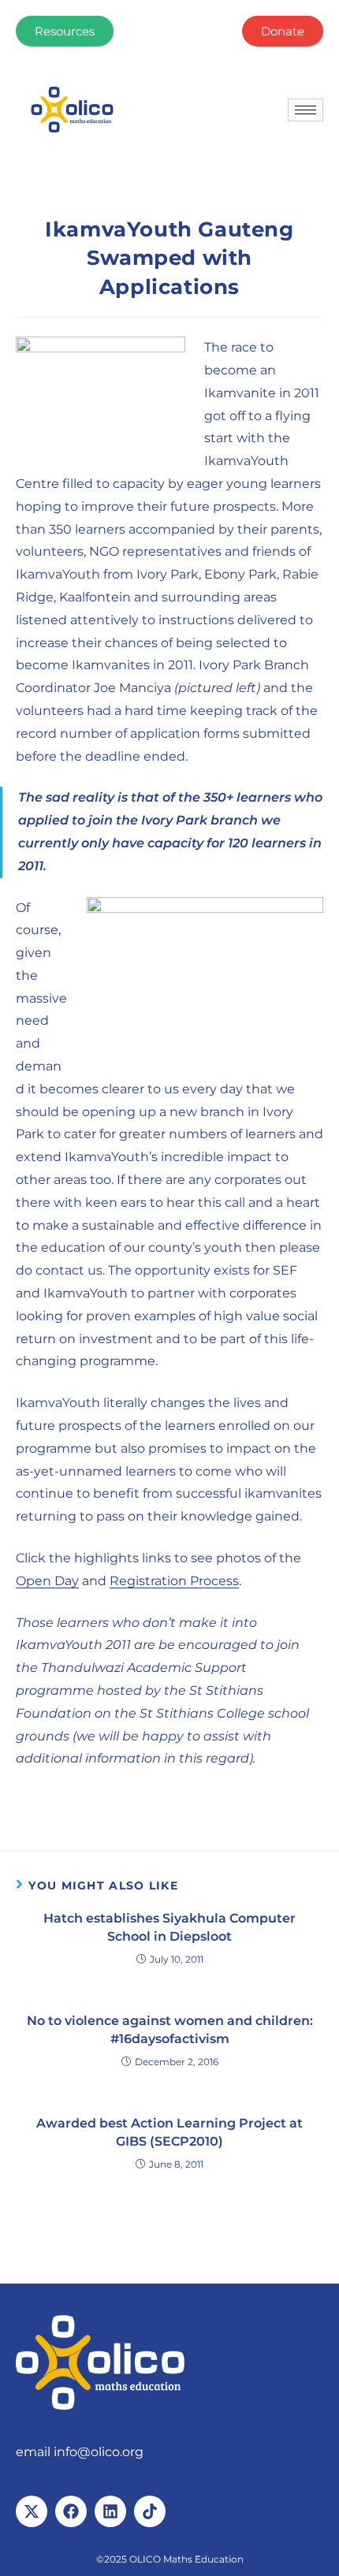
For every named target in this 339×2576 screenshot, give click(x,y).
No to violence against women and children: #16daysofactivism (170, 2029)
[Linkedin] (110, 2511)
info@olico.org (99, 2452)
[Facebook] (71, 2511)
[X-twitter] (32, 2511)
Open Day (47, 1581)
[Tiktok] (150, 2511)
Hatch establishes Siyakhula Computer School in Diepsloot (169, 1927)
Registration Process (174, 1581)
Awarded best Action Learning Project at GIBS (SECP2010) (169, 2132)
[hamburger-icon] (305, 110)
